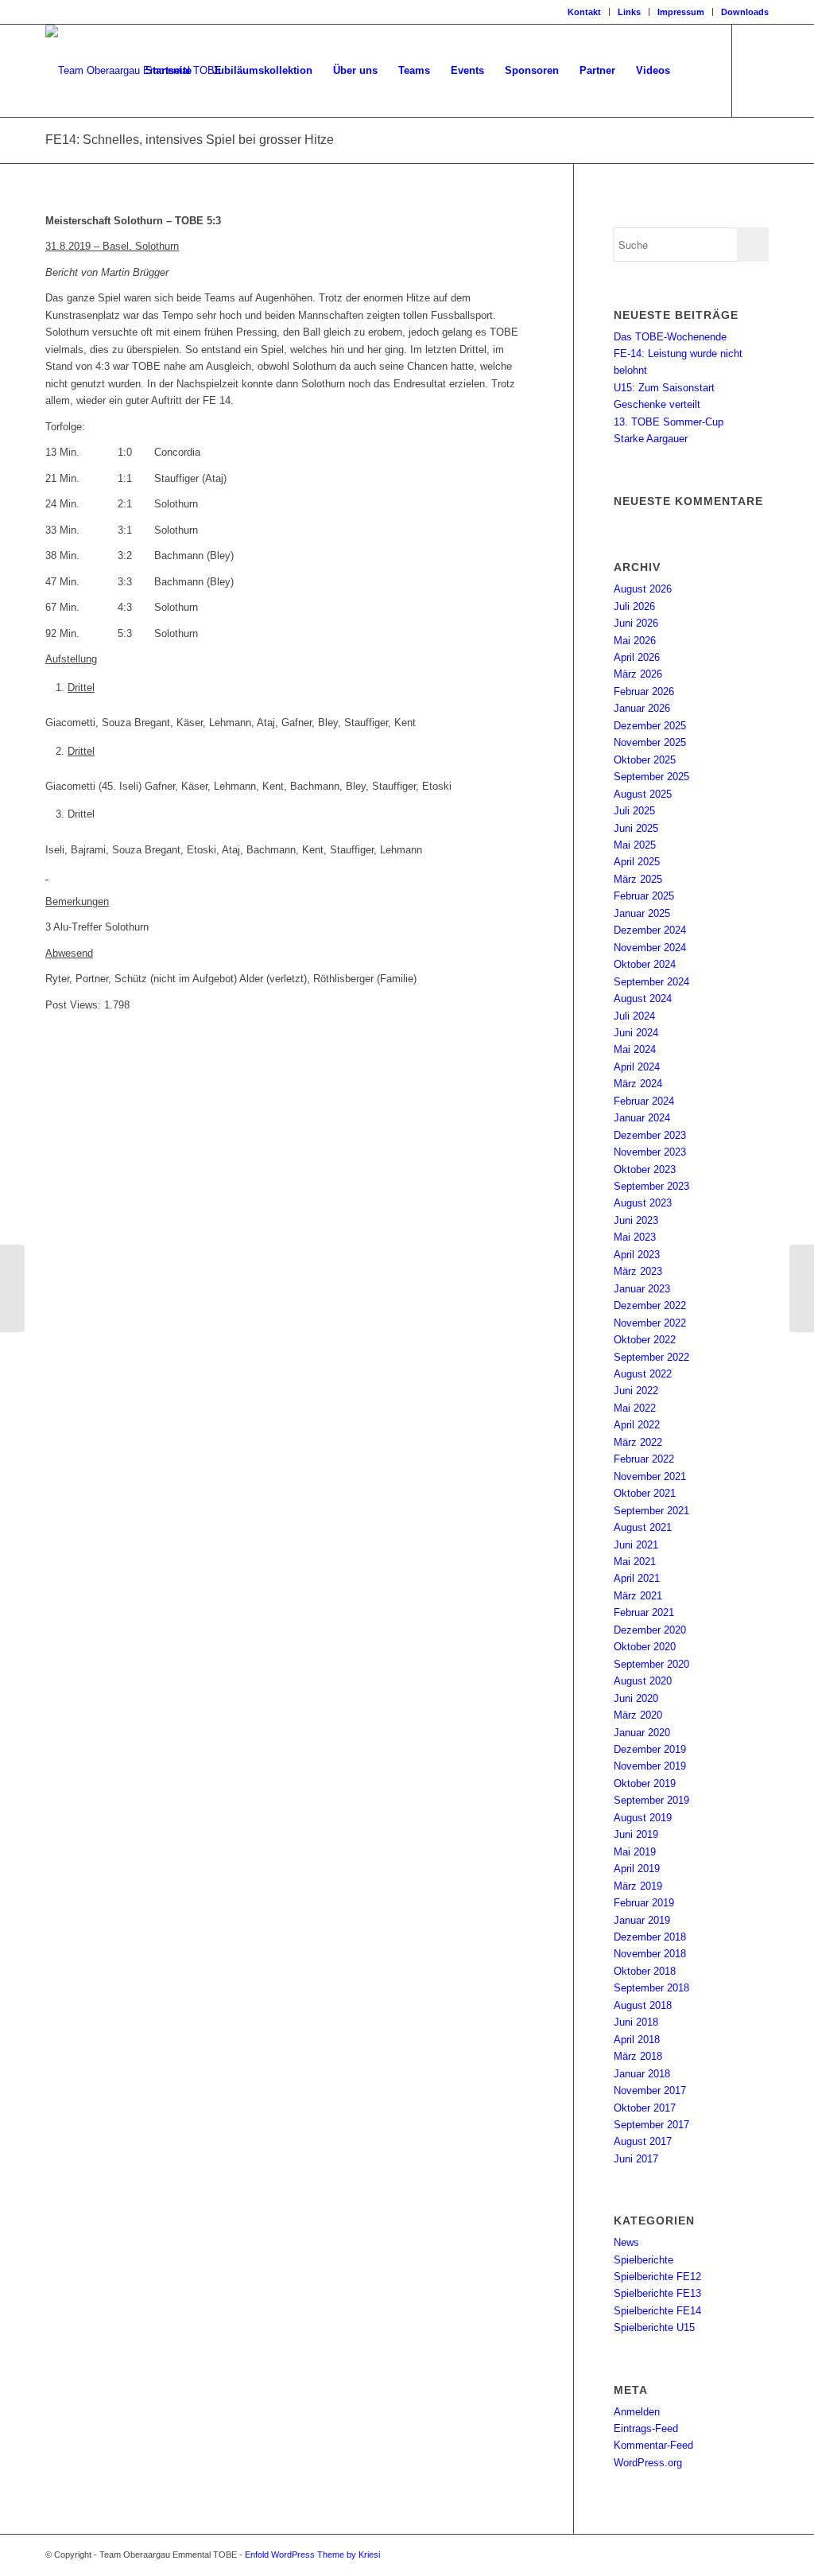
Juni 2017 (636, 2159)
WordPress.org (648, 2463)
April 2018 (637, 2040)
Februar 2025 (644, 896)
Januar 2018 (642, 2074)
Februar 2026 (644, 692)
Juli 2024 (634, 1016)
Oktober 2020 (645, 1647)
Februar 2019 (644, 1903)
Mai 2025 (635, 845)
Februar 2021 (644, 1612)
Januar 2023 (642, 1289)
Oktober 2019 (645, 1783)
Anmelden (637, 2412)
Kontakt (584, 12)
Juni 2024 (636, 1033)
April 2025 (637, 862)
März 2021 (638, 1596)
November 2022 (650, 1323)
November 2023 (650, 1152)
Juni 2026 (636, 623)
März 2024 (638, 1084)
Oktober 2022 (645, 1340)
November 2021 (650, 1476)
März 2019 (638, 1886)
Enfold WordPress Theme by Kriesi (312, 2555)
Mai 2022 (635, 1408)
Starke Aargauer (651, 439)
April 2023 (637, 1255)
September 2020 (651, 1664)
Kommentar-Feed (653, 2445)
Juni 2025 (636, 828)
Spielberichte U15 (654, 2327)
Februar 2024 (644, 1101)
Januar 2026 (642, 708)
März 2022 (638, 1442)
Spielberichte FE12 (657, 2277)
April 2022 (637, 1425)
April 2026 (637, 657)
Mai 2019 (635, 1852)
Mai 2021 (635, 1562)
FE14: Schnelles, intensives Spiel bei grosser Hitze (190, 140)
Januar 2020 (642, 1733)
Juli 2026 (634, 606)
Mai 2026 (635, 641)
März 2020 (638, 1715)
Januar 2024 (642, 1118)
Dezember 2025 (650, 726)
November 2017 (650, 2090)
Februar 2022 (644, 1459)
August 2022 (643, 1374)
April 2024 (637, 1067)
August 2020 (643, 1681)
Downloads (745, 12)
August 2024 (643, 999)
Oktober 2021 (645, 1493)
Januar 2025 (642, 913)
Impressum (681, 12)
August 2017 (643, 2141)
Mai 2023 (635, 1237)
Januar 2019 (642, 1920)
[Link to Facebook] (757, 70)
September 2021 (651, 1511)
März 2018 (638, 2056)
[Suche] (696, 71)
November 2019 (650, 1766)
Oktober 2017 (645, 2108)
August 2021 (643, 1527)
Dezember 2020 (650, 1630)
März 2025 (638, 879)
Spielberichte (643, 2260)
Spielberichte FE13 (657, 2293)
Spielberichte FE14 (657, 2311)
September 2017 (651, 2125)
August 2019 (643, 1818)
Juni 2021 (636, 1545)
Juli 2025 (634, 811)
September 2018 (651, 1988)
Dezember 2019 (650, 1749)
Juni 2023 (636, 1220)
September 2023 (651, 1186)
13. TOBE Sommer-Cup (669, 422)
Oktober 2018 (645, 1971)
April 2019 (637, 1869)
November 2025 (650, 742)
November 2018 (650, 1954)
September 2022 (651, 1357)
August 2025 (643, 794)
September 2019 (651, 1800)
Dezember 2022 (650, 1305)
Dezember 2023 (650, 1135)
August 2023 (643, 1203)
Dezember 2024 (650, 930)
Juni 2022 (636, 1391)
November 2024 (650, 948)
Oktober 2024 (645, 964)
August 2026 (643, 589)
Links (629, 12)
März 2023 (638, 1271)
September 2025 (651, 777)
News (626, 2242)
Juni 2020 (636, 1698)
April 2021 (637, 1578)
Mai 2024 (635, 1049)
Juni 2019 (636, 1834)
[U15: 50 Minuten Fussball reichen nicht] (12, 1288)
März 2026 (638, 674)
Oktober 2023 (645, 1169)
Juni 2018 (636, 2022)
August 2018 (643, 2005)
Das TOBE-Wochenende (670, 337)
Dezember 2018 (650, 1937)
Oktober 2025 (645, 760)
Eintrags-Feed (646, 2428)
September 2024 (651, 982)
